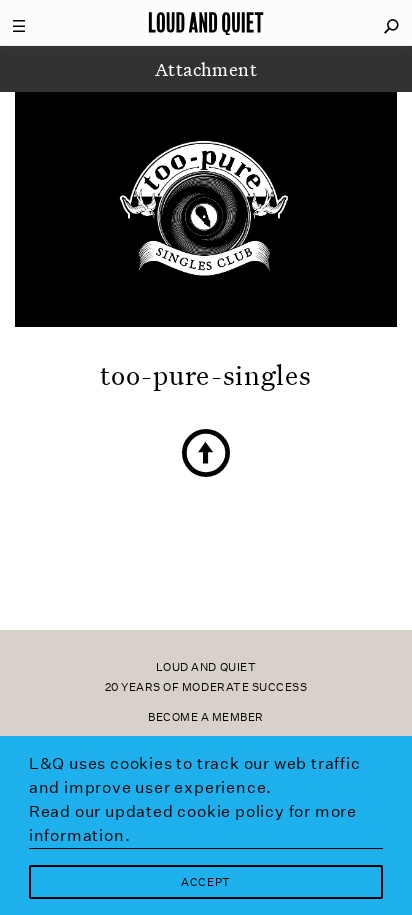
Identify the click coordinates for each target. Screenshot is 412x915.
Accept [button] (205, 882)
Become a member (206, 717)
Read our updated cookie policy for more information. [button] (193, 823)
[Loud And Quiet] (206, 23)
